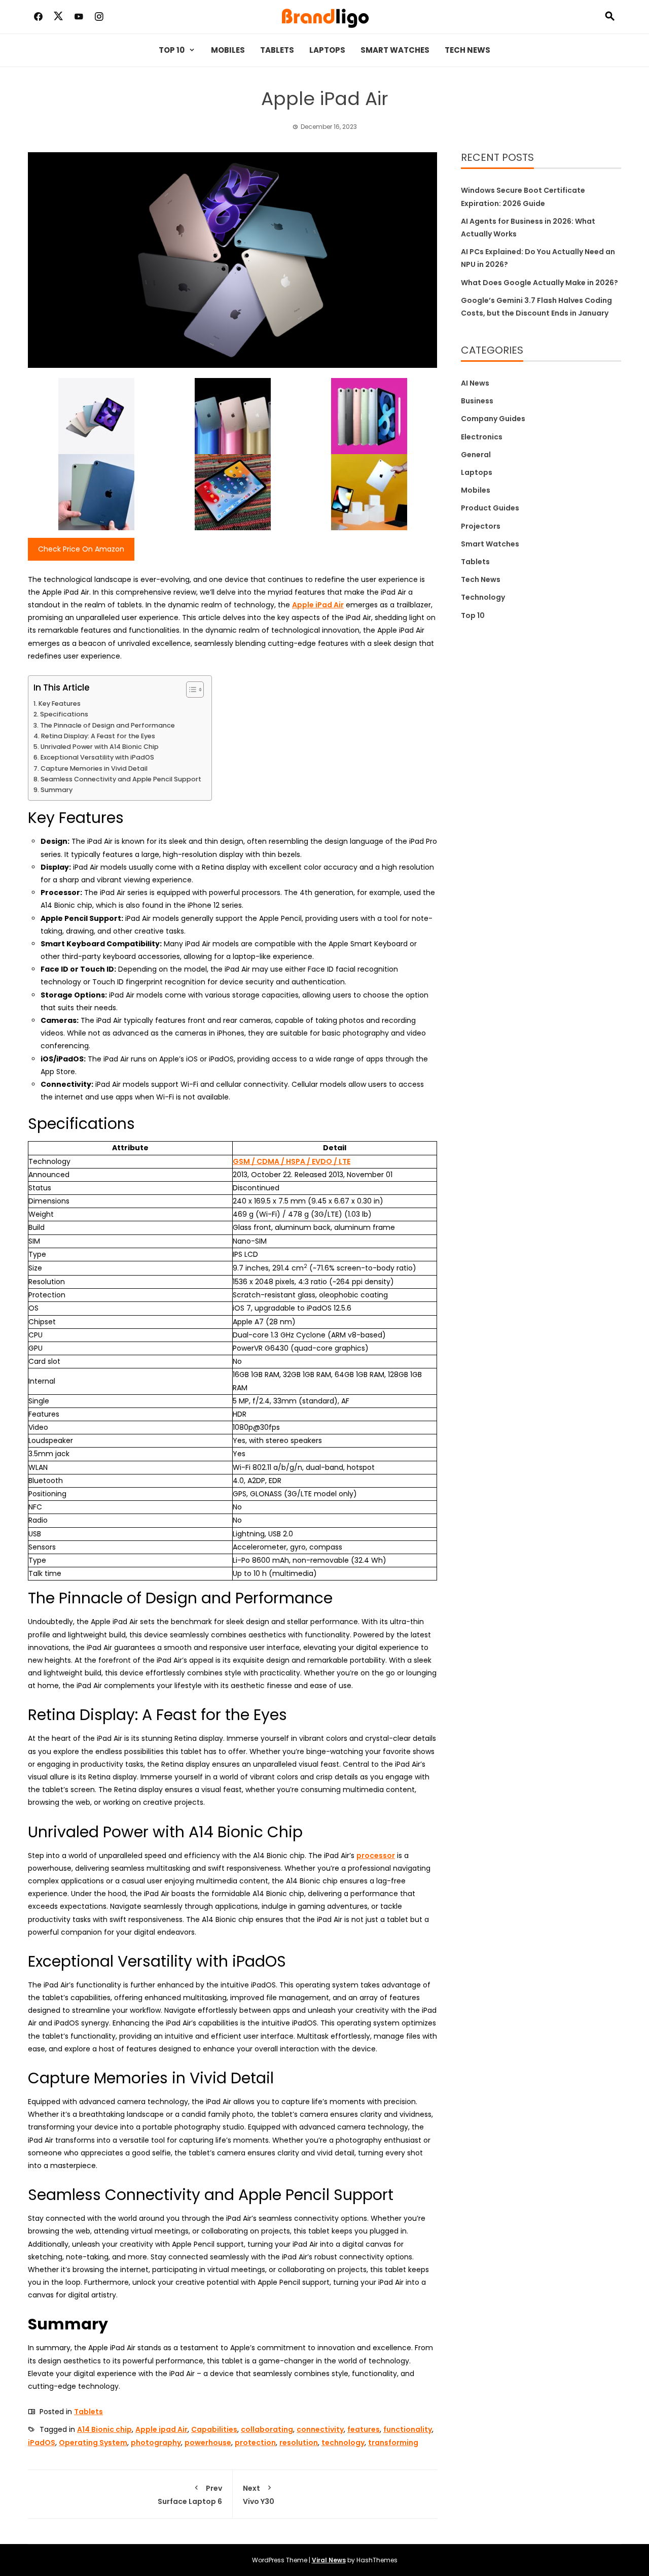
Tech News (467, 50)
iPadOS (42, 2443)
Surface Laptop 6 (190, 2495)
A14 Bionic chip (104, 2429)
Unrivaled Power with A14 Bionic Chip (100, 747)
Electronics (482, 437)
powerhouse (208, 2443)
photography (156, 2443)
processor (376, 1856)
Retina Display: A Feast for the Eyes (98, 736)
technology (343, 2443)
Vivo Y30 (259, 2495)
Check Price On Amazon (81, 549)
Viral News (329, 2560)
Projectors (481, 526)
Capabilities (214, 2429)
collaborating (267, 2429)
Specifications (64, 714)
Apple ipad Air (161, 2429)
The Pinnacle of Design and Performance (107, 725)
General (476, 455)
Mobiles (228, 50)
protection (255, 2443)
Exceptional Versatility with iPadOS (97, 757)
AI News (475, 383)
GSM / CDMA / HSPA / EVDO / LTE (292, 1161)
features (364, 2429)
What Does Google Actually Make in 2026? (539, 283)
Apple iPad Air (318, 605)
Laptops (327, 50)
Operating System (93, 2443)
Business (477, 401)
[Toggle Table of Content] (190, 690)
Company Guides (493, 419)
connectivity (320, 2429)
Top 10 (172, 50)
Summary (57, 790)
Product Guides (490, 508)
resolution (299, 2443)
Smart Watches (395, 50)
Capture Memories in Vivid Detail (94, 768)
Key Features (60, 703)
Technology (483, 597)
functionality (408, 2429)
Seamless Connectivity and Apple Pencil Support (121, 779)
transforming (393, 2443)
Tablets (277, 50)
